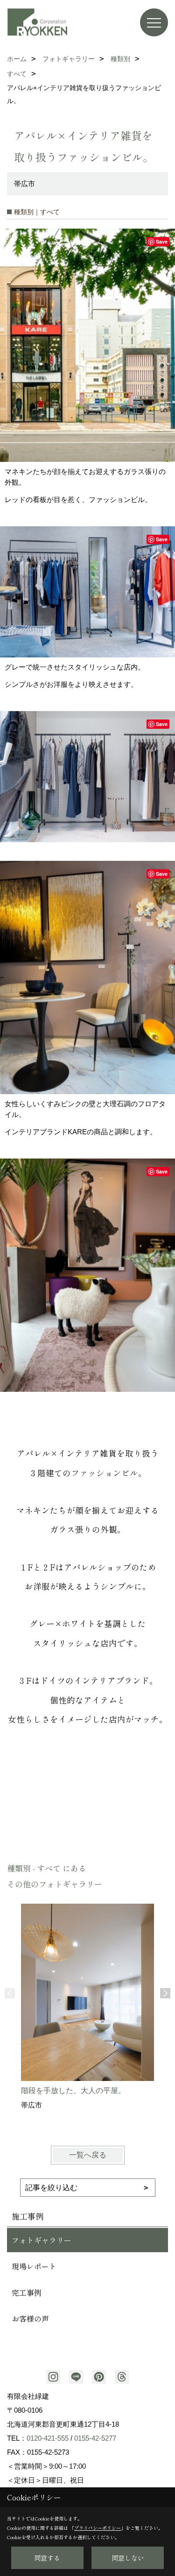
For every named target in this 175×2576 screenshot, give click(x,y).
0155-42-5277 (95, 2438)
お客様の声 (30, 2318)
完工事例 (27, 2292)
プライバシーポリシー (98, 2528)
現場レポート (34, 2266)
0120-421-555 (48, 2438)
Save (162, 241)
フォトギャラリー (42, 2240)
